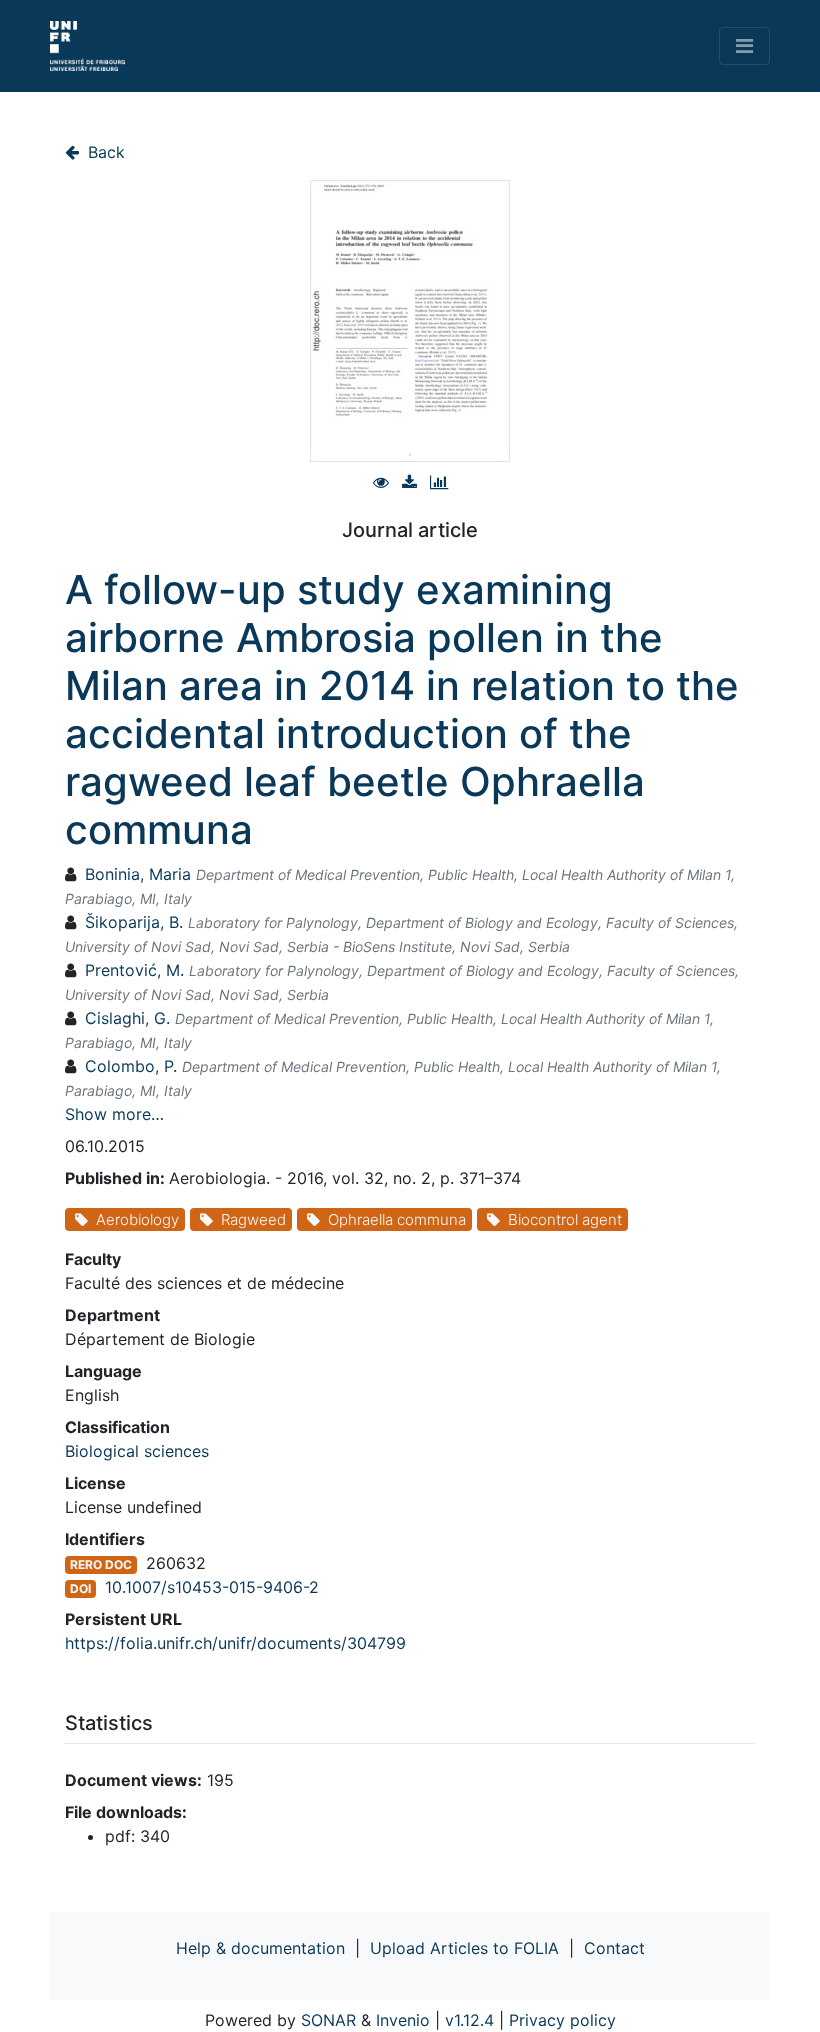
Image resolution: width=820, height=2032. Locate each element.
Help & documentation (260, 1948)
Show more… (114, 1114)
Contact (614, 1948)
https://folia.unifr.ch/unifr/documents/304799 (235, 1643)
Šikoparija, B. (134, 922)
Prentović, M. (134, 970)
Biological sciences (137, 1451)
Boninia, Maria (138, 874)
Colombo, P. (131, 1066)
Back (104, 152)
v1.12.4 (469, 2020)
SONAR (328, 2020)
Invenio (403, 2020)
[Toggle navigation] (744, 46)
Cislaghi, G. (127, 1018)
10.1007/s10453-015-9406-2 (212, 1587)
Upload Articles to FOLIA (464, 1948)
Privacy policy (562, 2020)
